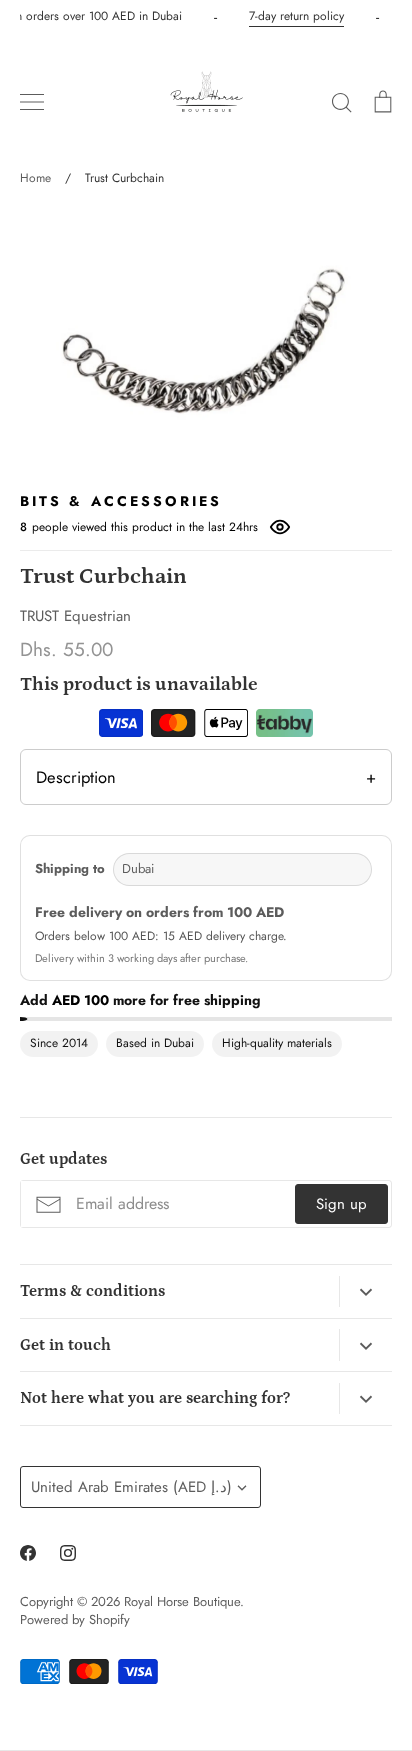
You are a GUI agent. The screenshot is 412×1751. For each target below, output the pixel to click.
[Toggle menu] (32, 102)
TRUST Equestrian (75, 616)
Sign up (341, 1204)
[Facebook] (28, 1553)
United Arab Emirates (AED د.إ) (131, 1487)
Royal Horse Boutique (182, 1601)
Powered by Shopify (75, 1619)
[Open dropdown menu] (365, 1292)
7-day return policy (295, 16)
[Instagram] (68, 1553)
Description (206, 777)
